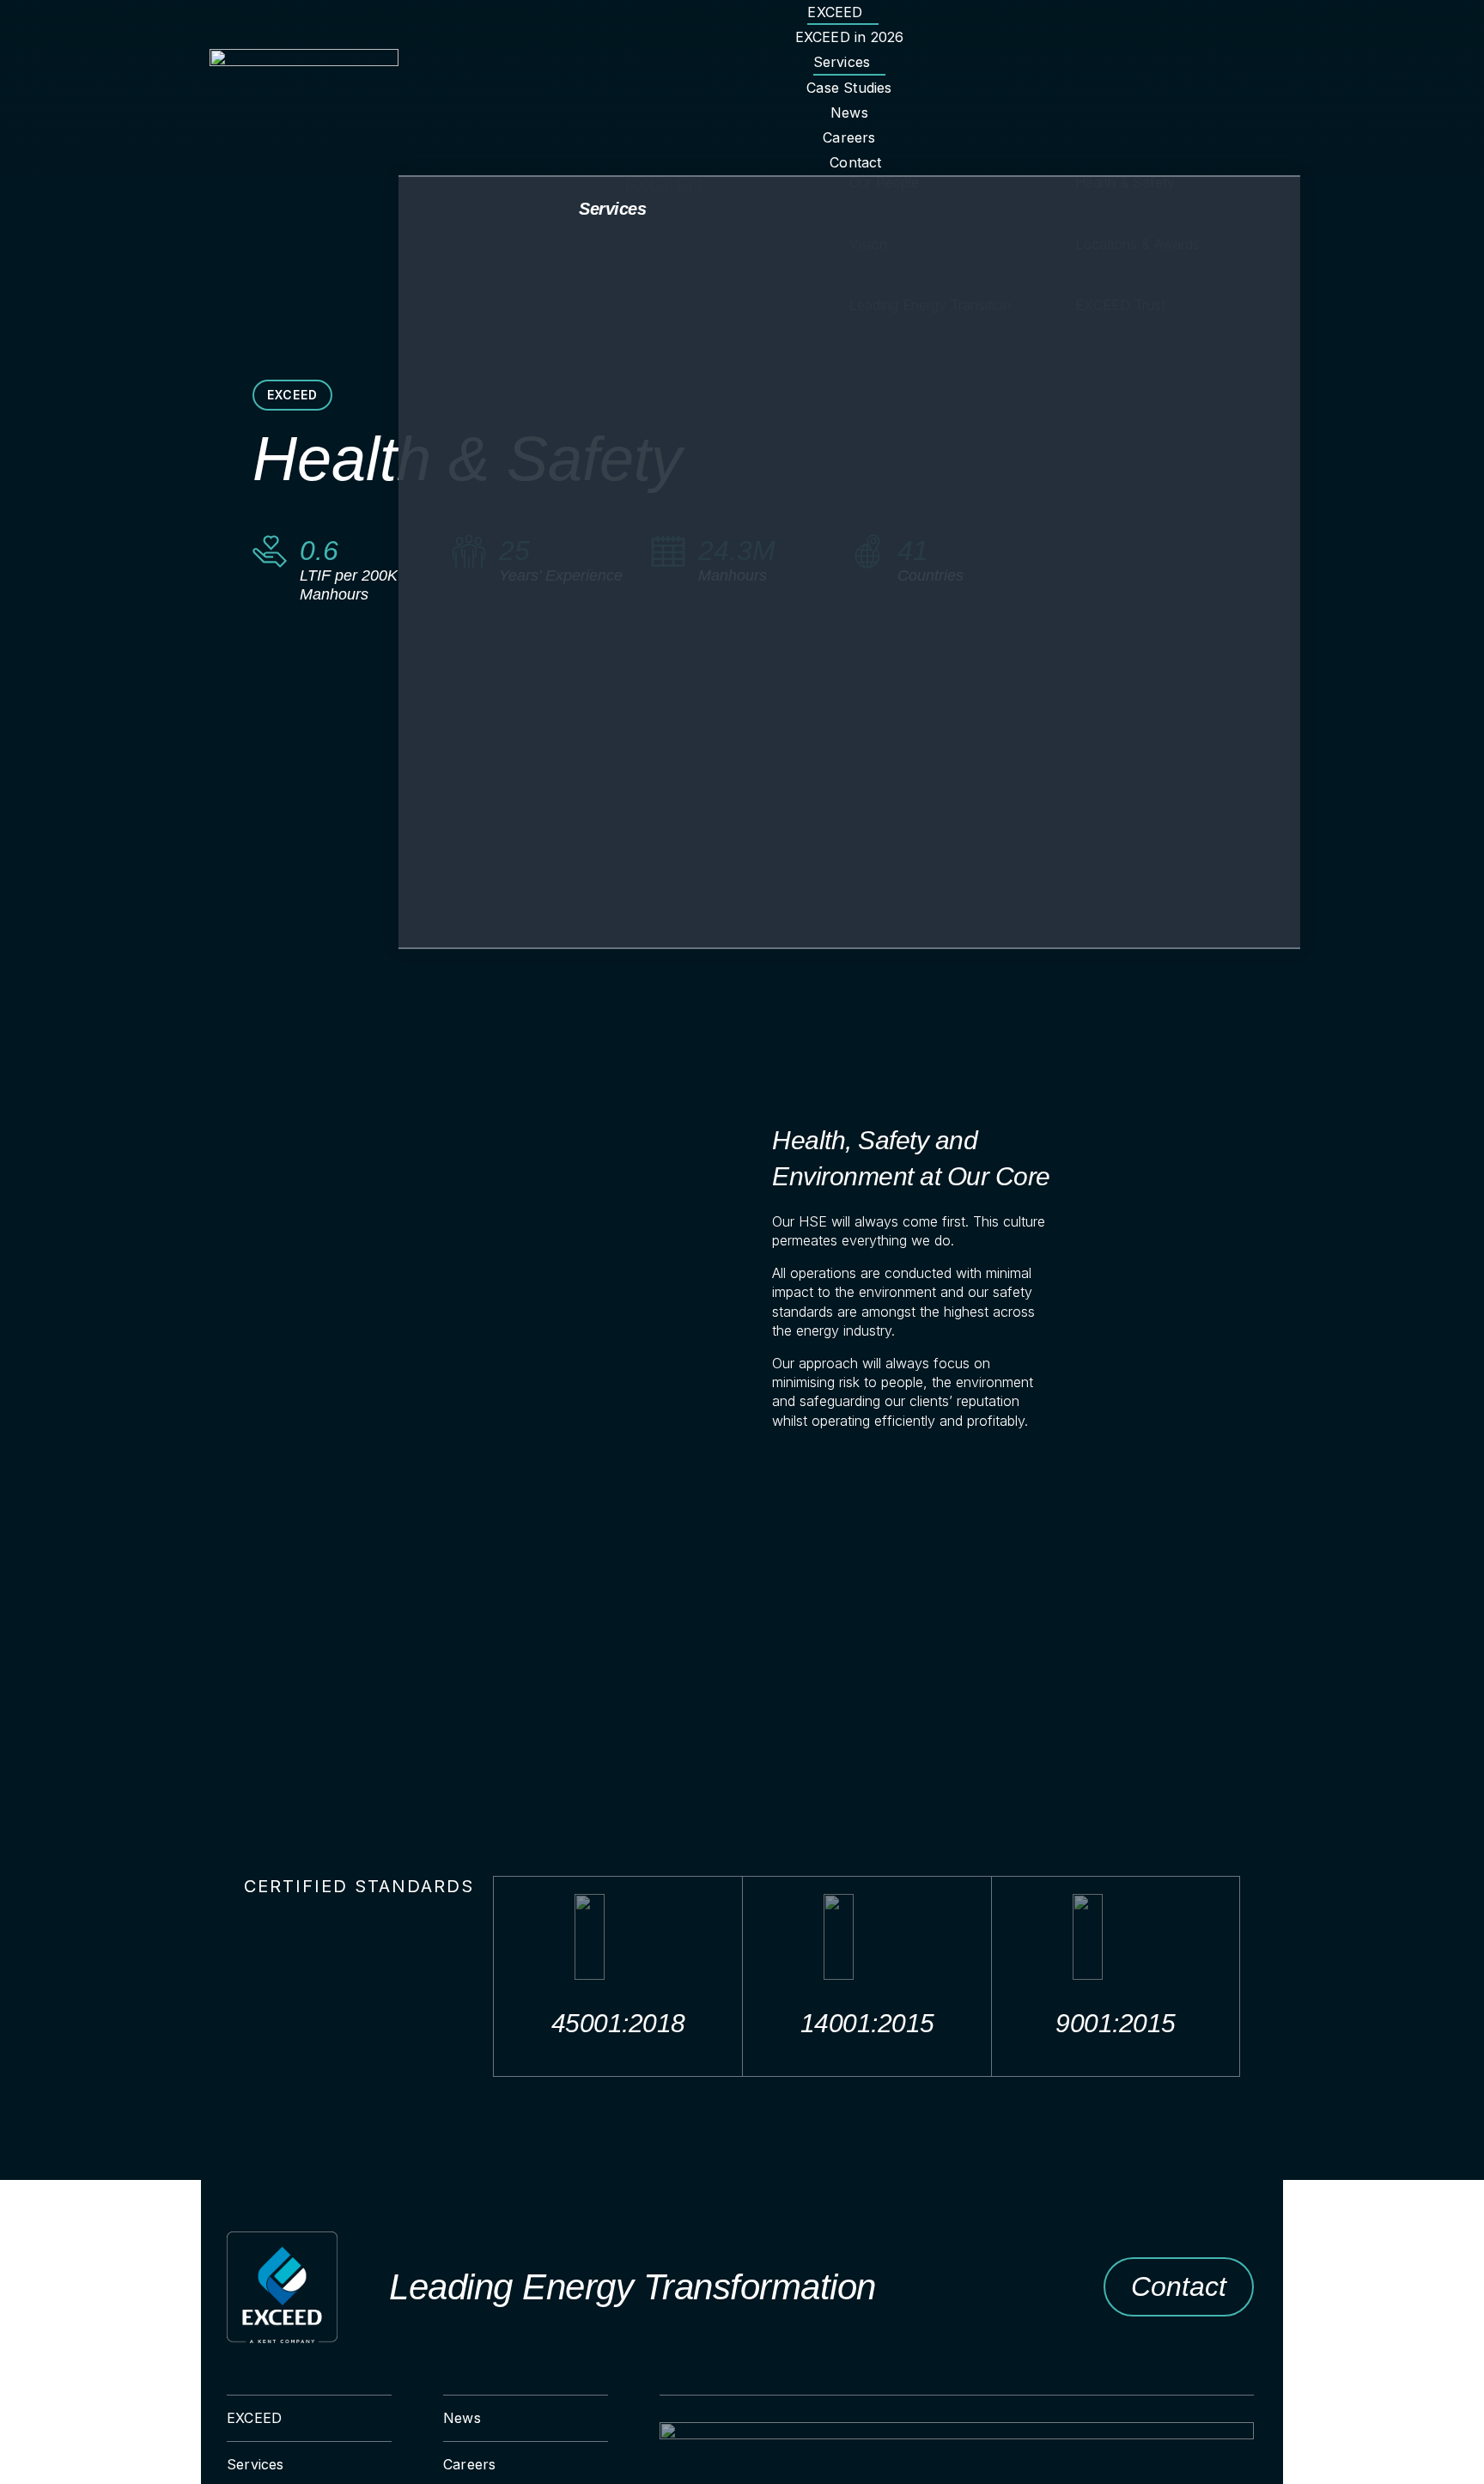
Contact (1179, 2286)
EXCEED (292, 395)
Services (612, 209)
